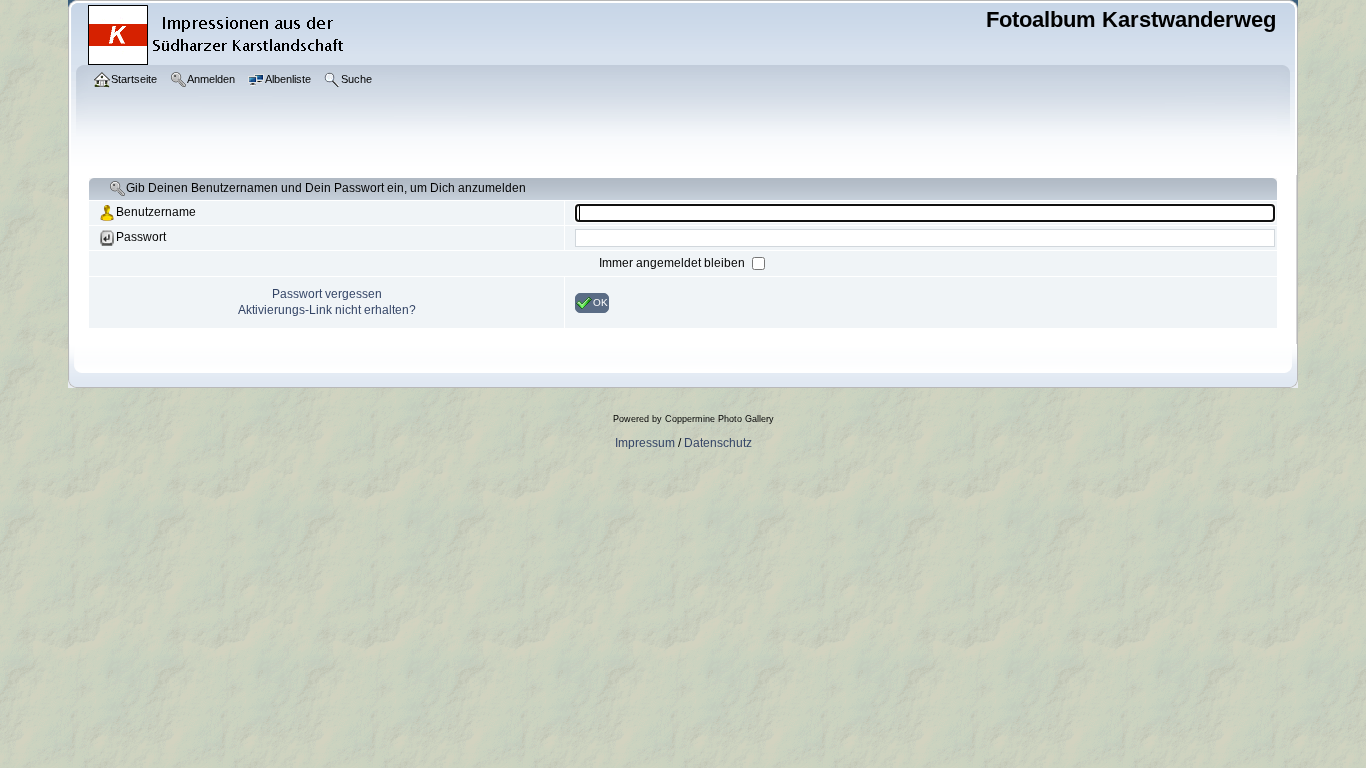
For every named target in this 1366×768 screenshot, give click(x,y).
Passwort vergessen (327, 294)
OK (600, 301)
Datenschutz (718, 443)
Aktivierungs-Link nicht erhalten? (327, 310)
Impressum (645, 443)
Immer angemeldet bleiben (673, 263)
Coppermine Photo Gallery (719, 419)
